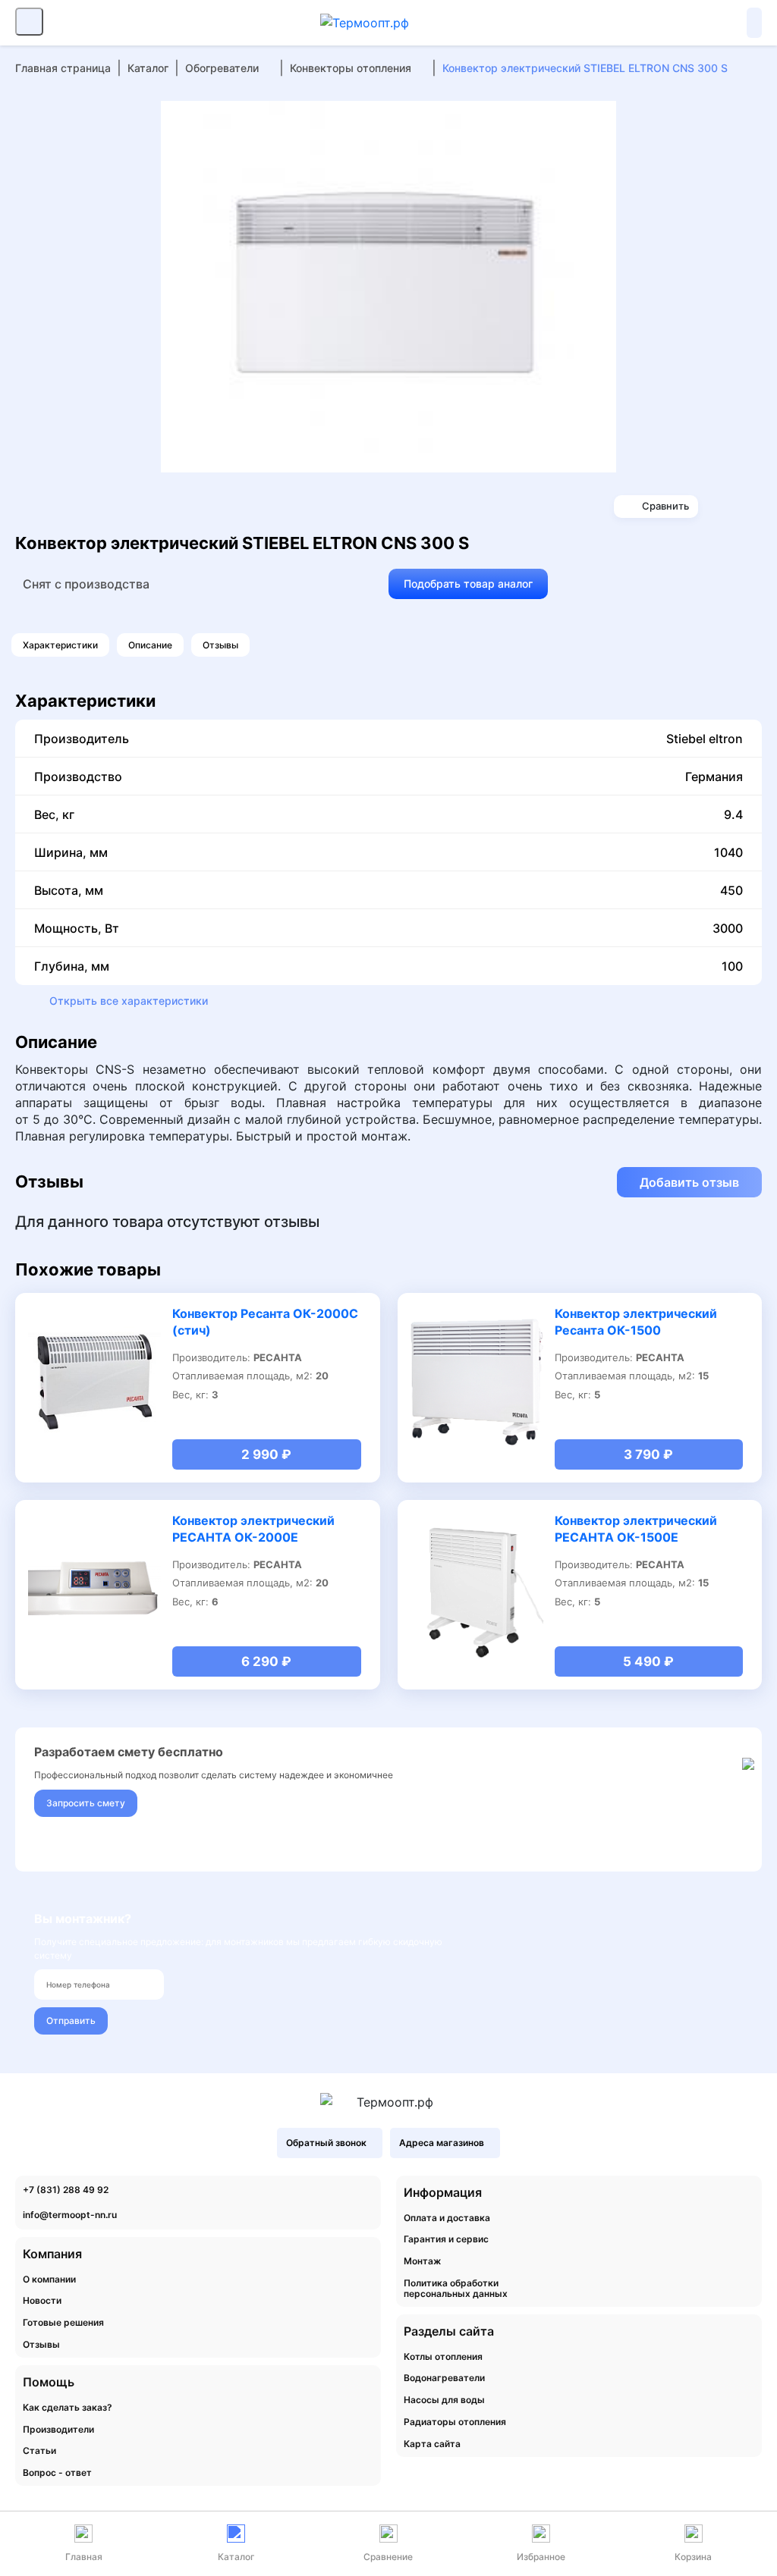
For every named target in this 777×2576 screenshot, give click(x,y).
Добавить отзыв (689, 1182)
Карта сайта (432, 2444)
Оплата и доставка (447, 2218)
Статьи (39, 2451)
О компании (49, 2279)
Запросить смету (86, 1803)
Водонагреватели (444, 2378)
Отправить (71, 2021)
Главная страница (63, 68)
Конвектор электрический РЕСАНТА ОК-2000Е (253, 1529)
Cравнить (665, 506)
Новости (42, 2301)
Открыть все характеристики (129, 1001)
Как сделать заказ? (68, 2408)
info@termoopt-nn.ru (70, 2215)
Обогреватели (222, 68)
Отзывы (220, 645)
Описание (150, 645)
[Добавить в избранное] (599, 118)
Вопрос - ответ (57, 2473)
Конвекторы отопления (351, 68)
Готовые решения (63, 2323)
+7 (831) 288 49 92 (66, 2190)
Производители (58, 2430)
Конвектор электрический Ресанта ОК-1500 (636, 1322)
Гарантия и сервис (446, 2239)
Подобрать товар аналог (468, 584)
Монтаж (422, 2261)
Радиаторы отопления (455, 2422)
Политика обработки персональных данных (456, 2289)
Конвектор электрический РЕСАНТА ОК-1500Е (636, 1529)
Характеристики (60, 645)
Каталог (148, 68)
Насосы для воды (444, 2400)
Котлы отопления (443, 2357)
